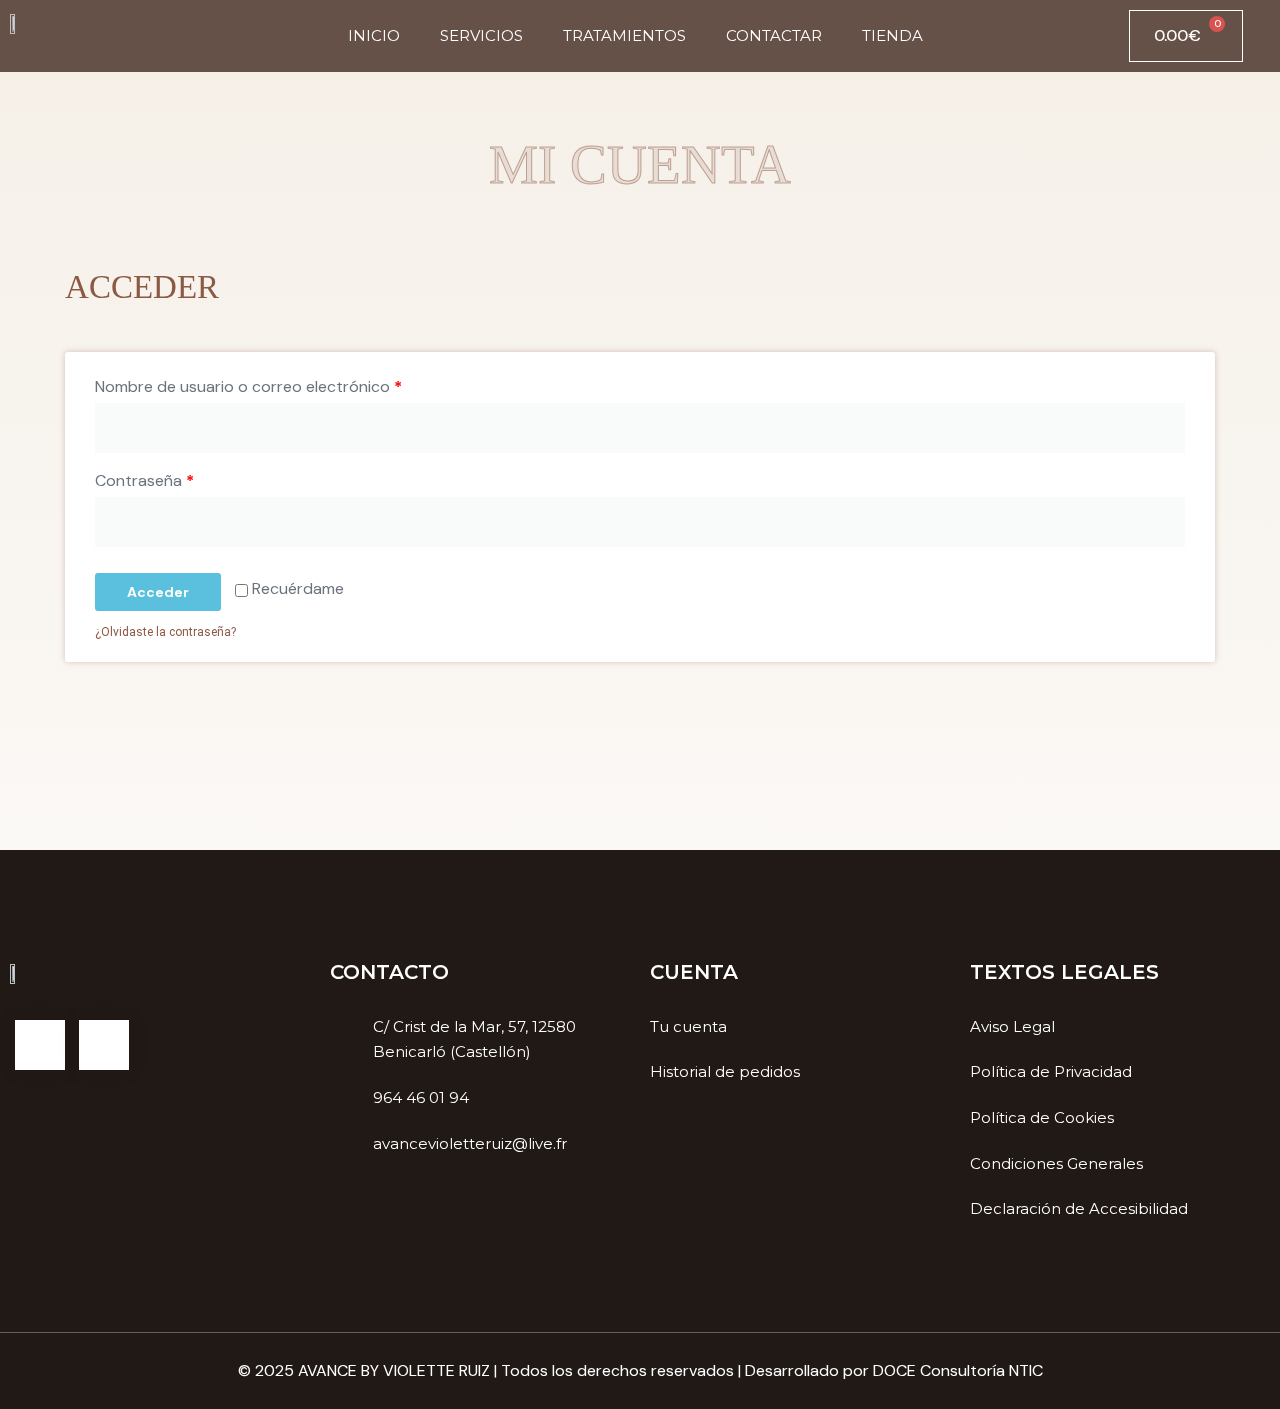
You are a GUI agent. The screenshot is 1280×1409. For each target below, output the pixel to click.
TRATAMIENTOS (624, 35)
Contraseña (144, 480)
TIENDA (892, 35)
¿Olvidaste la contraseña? (165, 632)
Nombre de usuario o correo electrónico (248, 386)
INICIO (374, 35)
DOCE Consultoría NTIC (958, 1370)
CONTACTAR (774, 35)
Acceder (158, 592)
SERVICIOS (481, 35)
